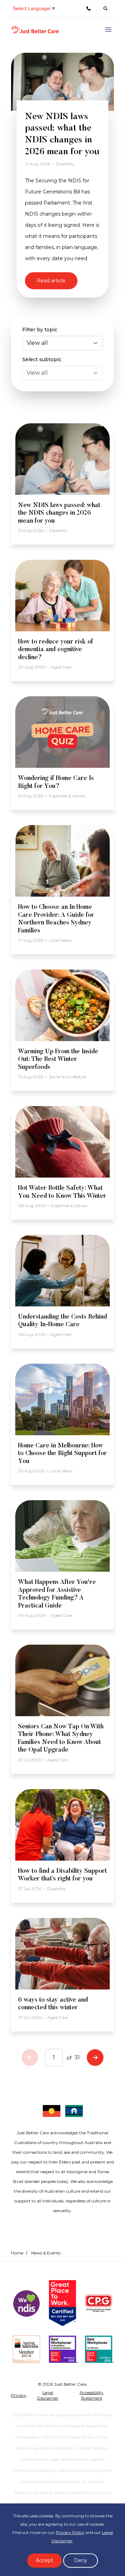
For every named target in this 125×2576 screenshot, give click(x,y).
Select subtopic (42, 359)
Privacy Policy (70, 2532)
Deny (81, 2560)
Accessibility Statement (91, 2395)
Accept (44, 2560)
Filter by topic (40, 330)
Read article (51, 281)
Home (17, 2253)
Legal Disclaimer (48, 2395)
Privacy (19, 2395)
